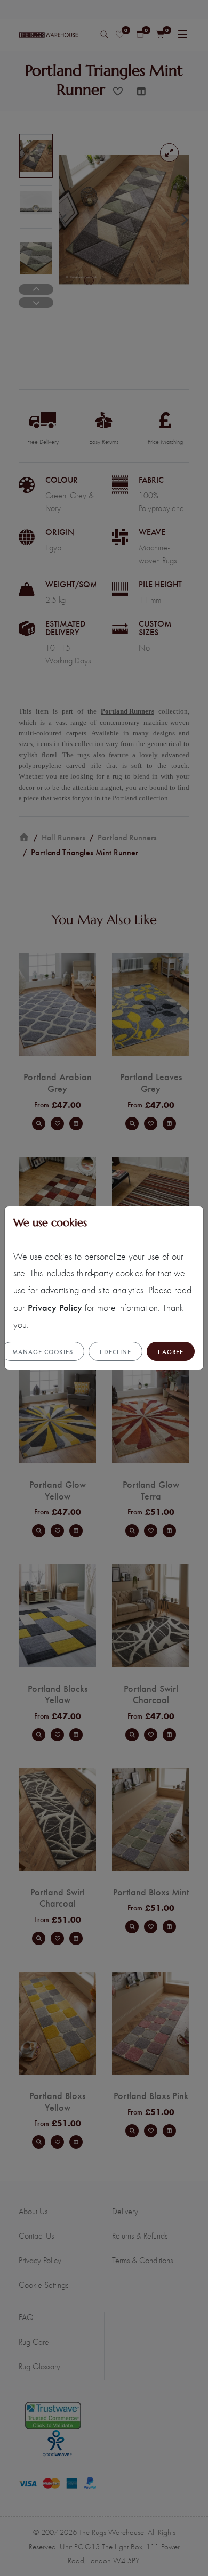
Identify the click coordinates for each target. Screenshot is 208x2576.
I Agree (171, 1351)
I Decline (115, 1351)
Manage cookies (43, 1351)
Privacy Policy (55, 1307)
